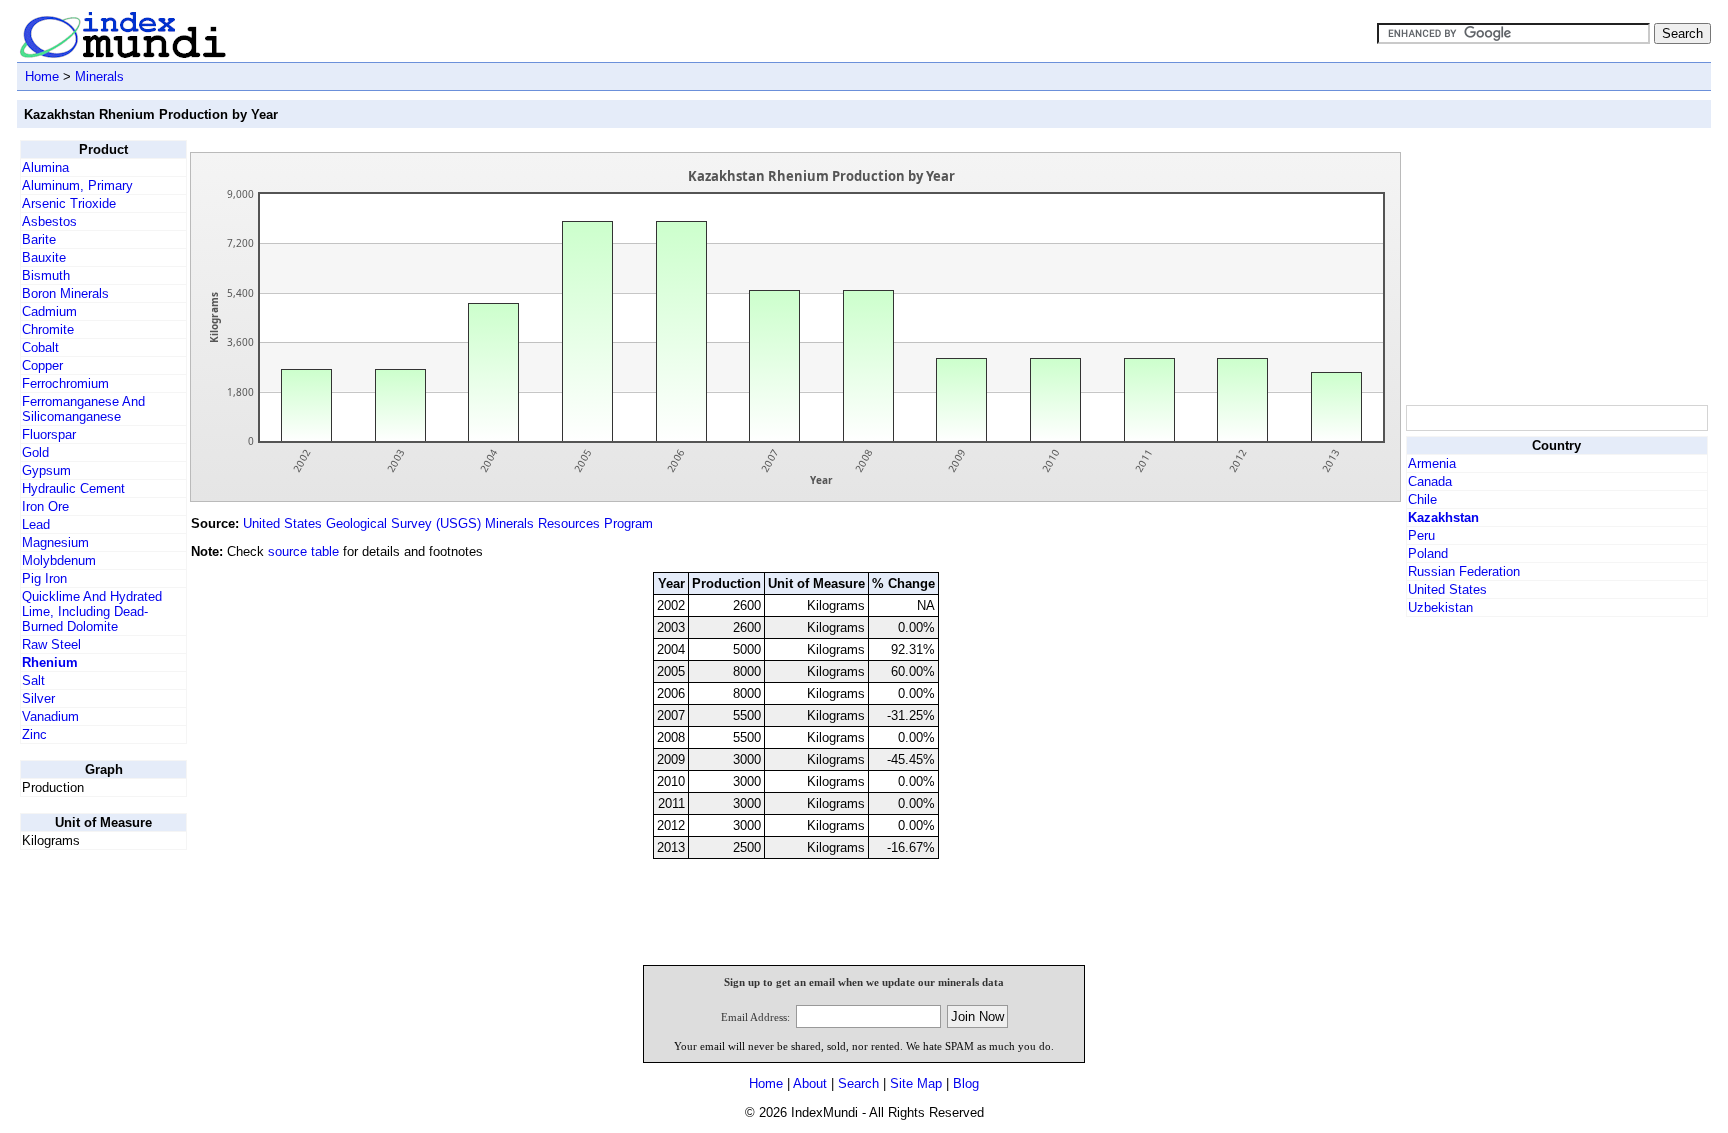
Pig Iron (44, 578)
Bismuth (46, 275)
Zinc (34, 734)
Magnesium (55, 542)
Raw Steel (51, 644)
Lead (36, 524)
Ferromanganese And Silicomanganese (83, 409)
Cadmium (49, 311)
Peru (1421, 535)
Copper (42, 365)
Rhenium (50, 662)
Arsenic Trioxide (69, 203)
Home (42, 76)
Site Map (916, 1083)
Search (858, 1083)
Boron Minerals (65, 293)
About (810, 1083)
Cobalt (40, 347)
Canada (1430, 481)
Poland (1428, 553)
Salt (33, 680)
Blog (966, 1083)
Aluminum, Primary (77, 185)
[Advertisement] (1556, 265)
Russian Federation (1464, 571)
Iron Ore (45, 506)
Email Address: (755, 1017)
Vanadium (50, 716)
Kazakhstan (1443, 517)
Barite (39, 239)
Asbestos (49, 221)
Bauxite (44, 257)
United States (1447, 589)
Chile (1422, 499)
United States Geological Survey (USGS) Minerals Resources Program (448, 523)
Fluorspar (49, 434)
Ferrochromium (65, 383)
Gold (35, 452)
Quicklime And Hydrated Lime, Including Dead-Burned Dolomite (92, 611)
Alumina (45, 167)
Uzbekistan (1440, 607)
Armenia (1432, 463)
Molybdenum (59, 560)
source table (303, 551)
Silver (38, 698)
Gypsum (46, 470)
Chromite (48, 329)
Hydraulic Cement (73, 488)
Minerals (99, 76)
